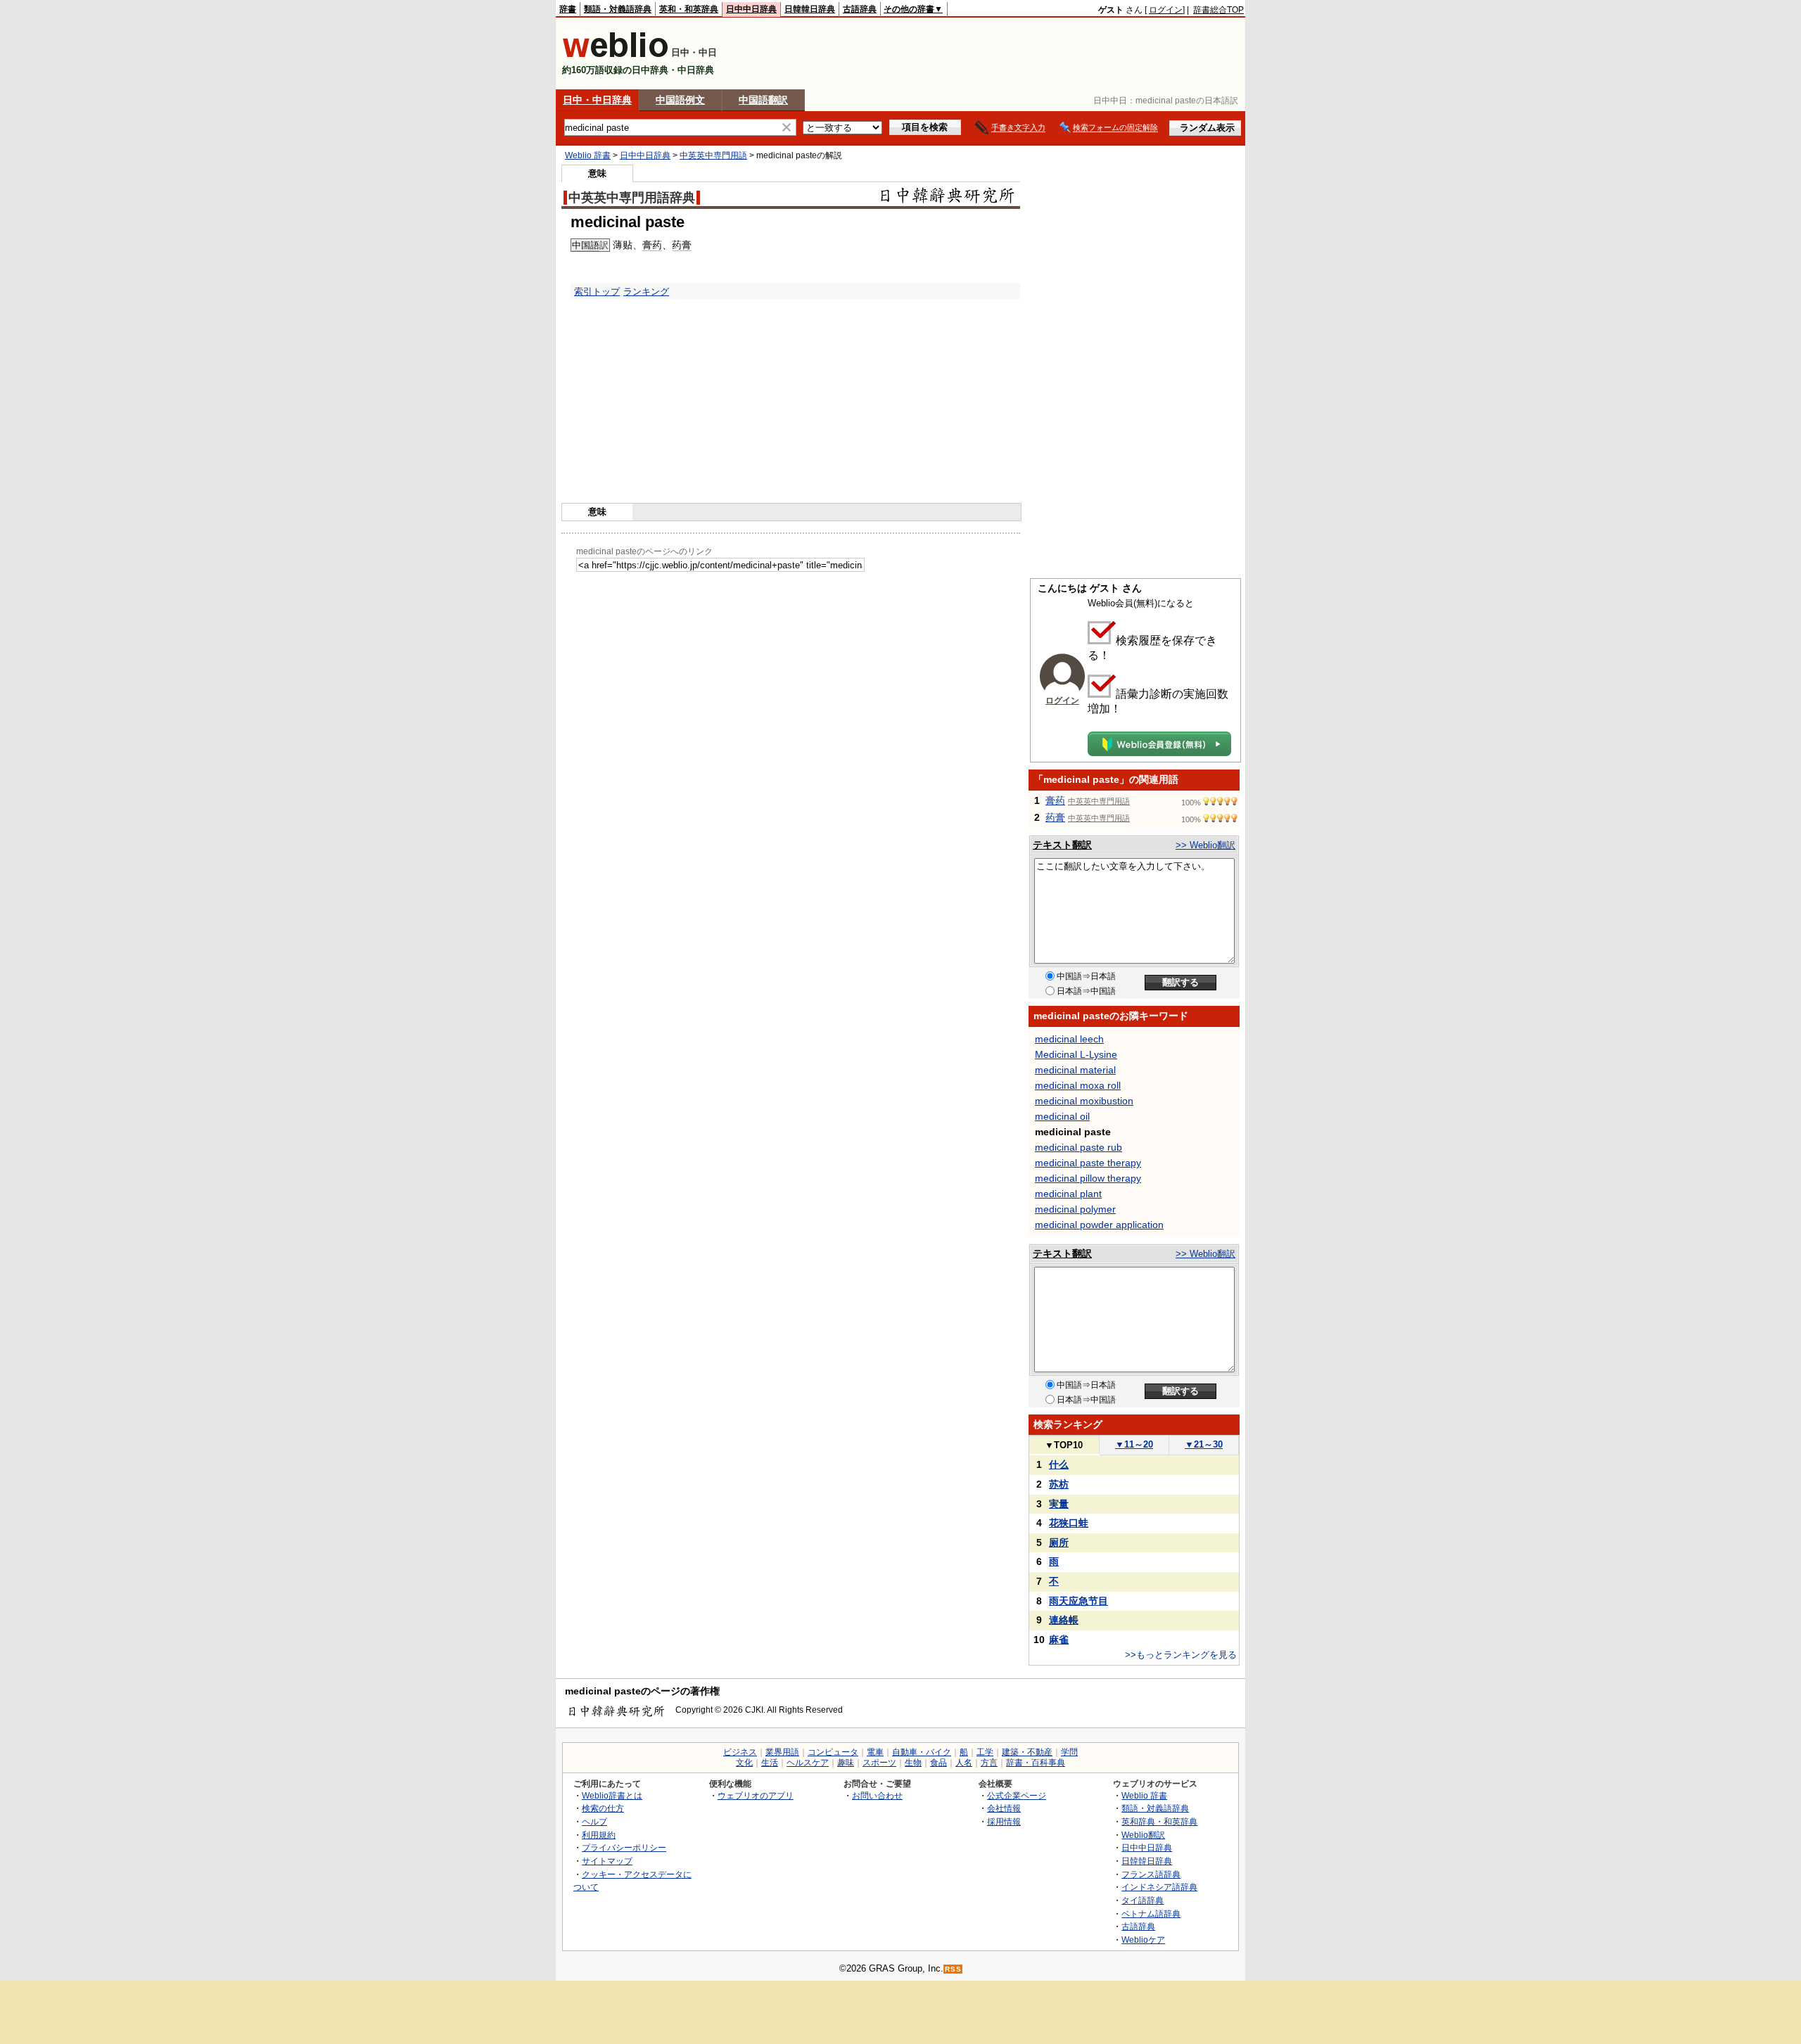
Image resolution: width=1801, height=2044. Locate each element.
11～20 (1134, 1444)
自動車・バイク (922, 1752)
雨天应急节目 (1078, 1601)
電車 (875, 1752)
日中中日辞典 (751, 9)
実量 (1059, 1504)
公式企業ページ (1017, 1795)
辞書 (568, 9)
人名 (964, 1763)
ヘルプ (594, 1821)
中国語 (586, 245)
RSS (953, 1969)
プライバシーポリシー (624, 1847)
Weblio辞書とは (612, 1795)
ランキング (646, 292)
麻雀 (1059, 1640)
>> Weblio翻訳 (1205, 845)
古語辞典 (860, 9)
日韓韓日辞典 (810, 9)
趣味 (846, 1763)
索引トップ (597, 292)
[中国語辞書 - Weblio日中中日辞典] (615, 55)
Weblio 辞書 (588, 155)
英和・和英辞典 (689, 9)
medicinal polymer (1075, 1209)
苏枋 (1059, 1484)
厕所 (1059, 1542)
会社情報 (1004, 1808)
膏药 (652, 245)
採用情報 (1004, 1821)
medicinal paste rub (1078, 1147)
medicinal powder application (1099, 1225)
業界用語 (782, 1752)
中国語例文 (680, 100)
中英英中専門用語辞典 (632, 198)
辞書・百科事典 (1036, 1763)
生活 (770, 1763)
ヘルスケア (808, 1763)
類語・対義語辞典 (618, 9)
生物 (913, 1763)
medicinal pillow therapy (1088, 1178)
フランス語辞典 (1151, 1874)
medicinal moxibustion (1084, 1101)
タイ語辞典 (1143, 1900)
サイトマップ (607, 1861)
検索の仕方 (603, 1808)
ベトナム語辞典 (1151, 1914)
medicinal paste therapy (1088, 1163)
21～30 (1204, 1444)
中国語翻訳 (763, 100)
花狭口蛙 (1069, 1523)
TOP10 (1064, 1445)
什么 (1059, 1464)
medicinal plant (1068, 1194)
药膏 (682, 245)
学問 (1069, 1752)
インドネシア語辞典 (1159, 1887)
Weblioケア (1143, 1940)
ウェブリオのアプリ (756, 1795)
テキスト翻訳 (1062, 845)
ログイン (1166, 10)
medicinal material (1075, 1070)
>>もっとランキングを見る (1181, 1655)
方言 (989, 1763)
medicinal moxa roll (1078, 1085)
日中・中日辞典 (597, 100)
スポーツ (879, 1763)
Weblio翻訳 (1143, 1835)
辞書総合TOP (1218, 10)
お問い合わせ (877, 1795)
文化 (744, 1763)
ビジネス (740, 1752)
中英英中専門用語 (713, 155)
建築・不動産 (1027, 1752)
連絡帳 (1064, 1620)
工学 (985, 1752)
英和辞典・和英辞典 (1159, 1821)
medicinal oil (1062, 1116)
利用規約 (599, 1835)
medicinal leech (1069, 1039)
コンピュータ (833, 1752)
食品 (938, 1763)
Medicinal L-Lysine (1076, 1054)
